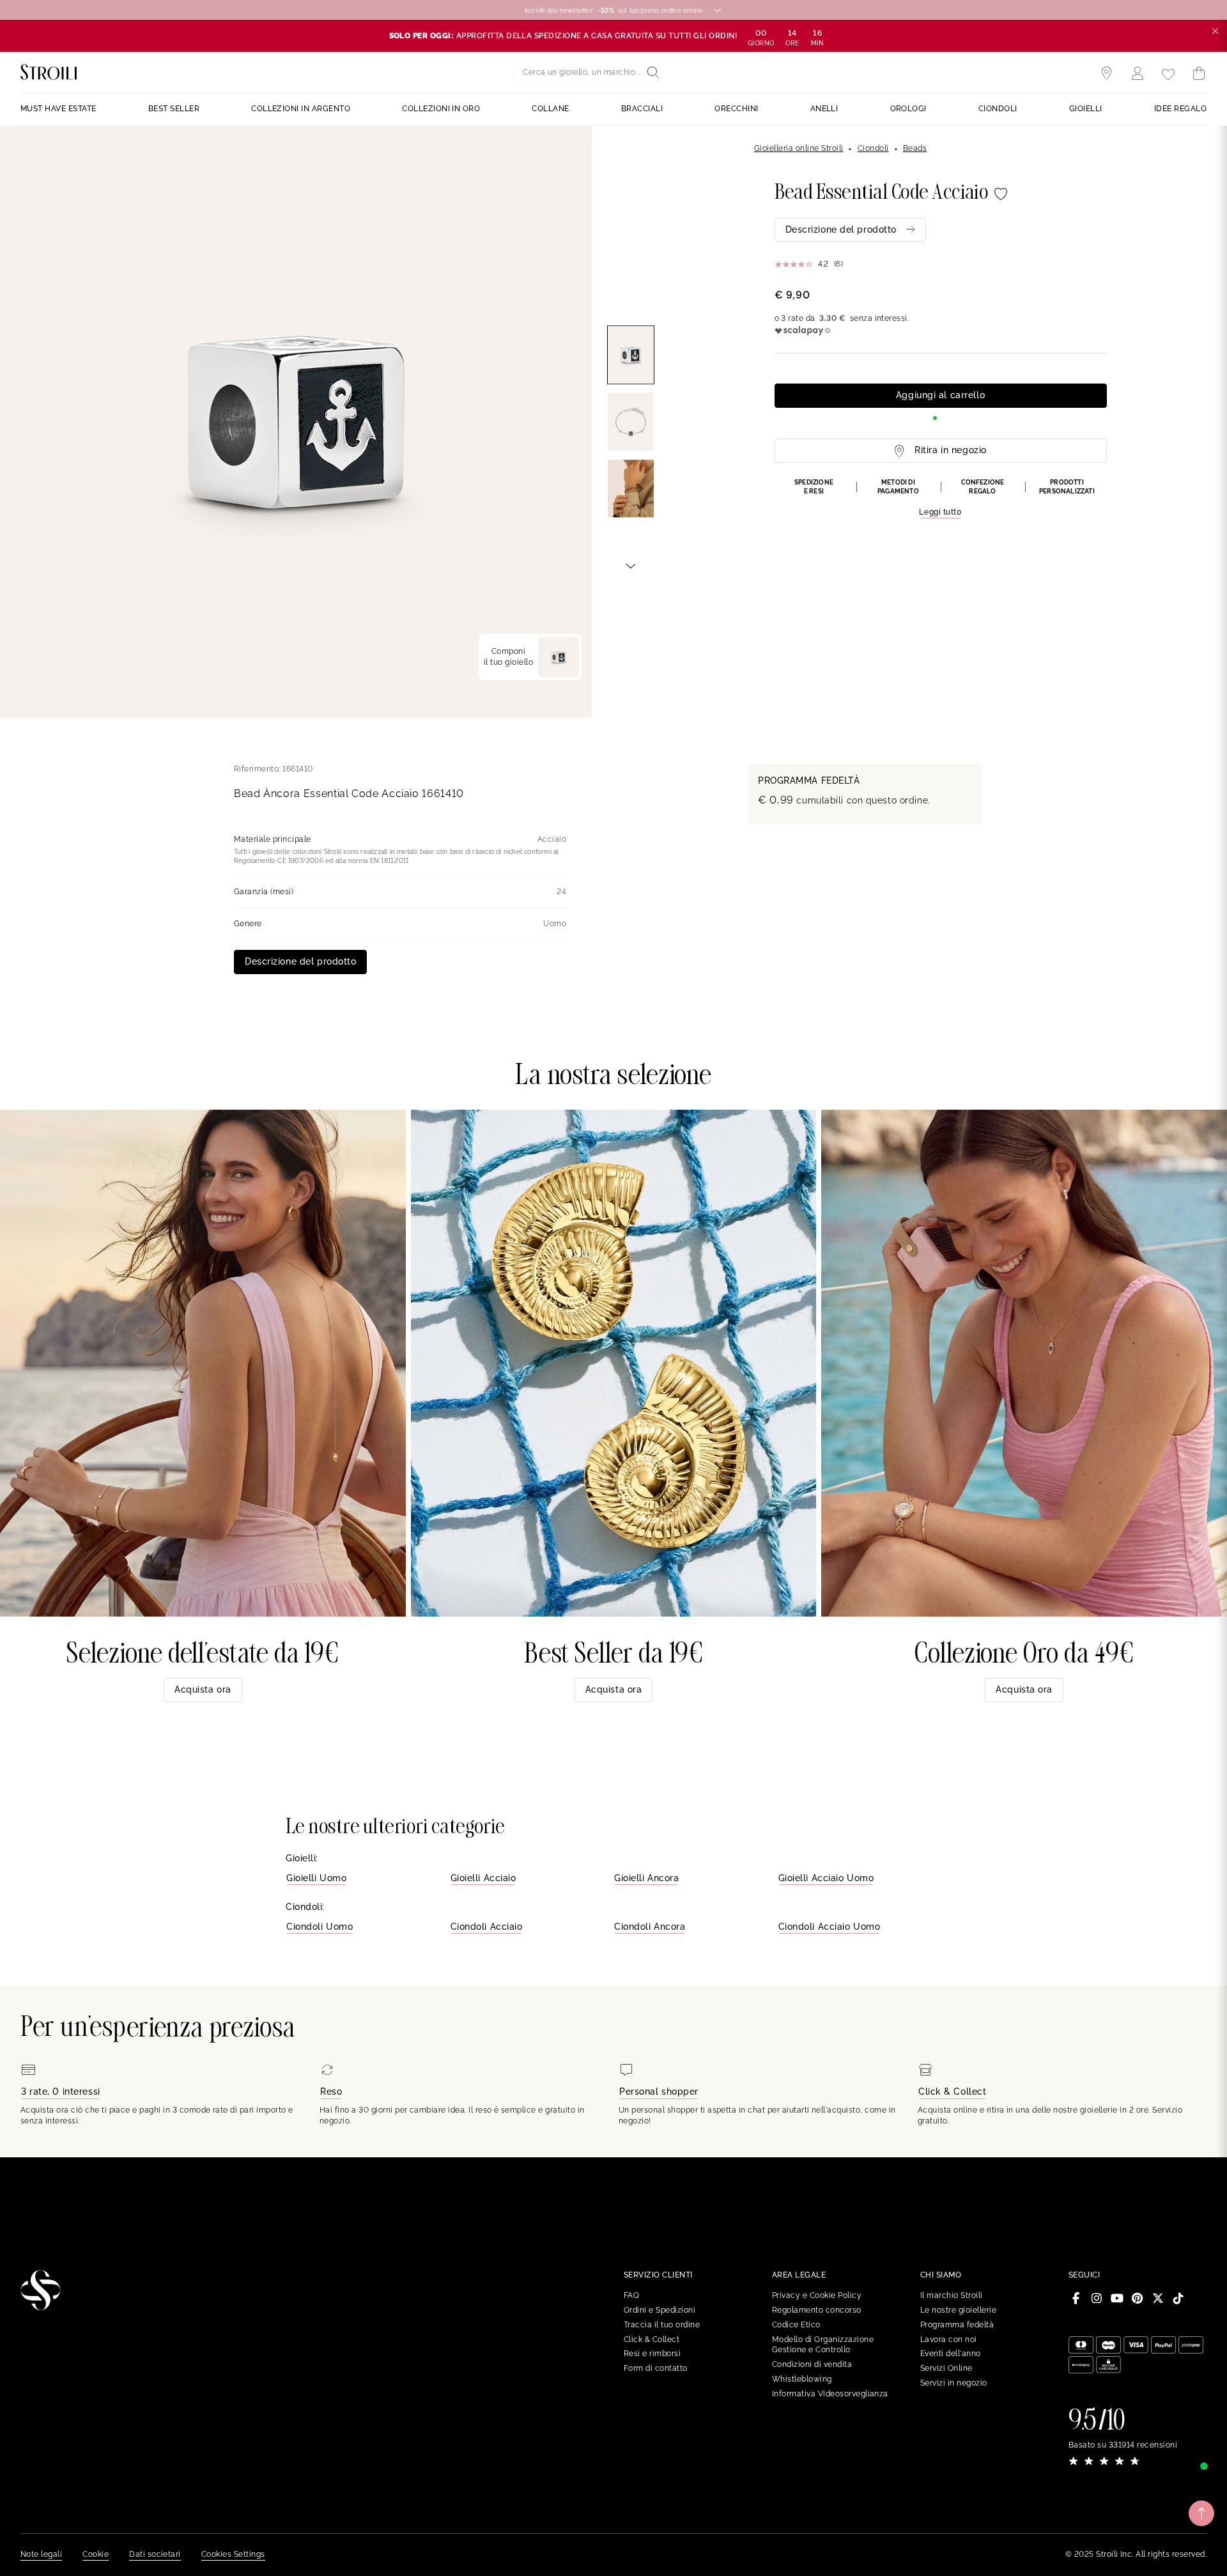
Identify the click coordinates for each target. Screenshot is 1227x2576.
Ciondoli (873, 148)
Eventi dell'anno (951, 2354)
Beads (915, 148)
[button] (941, 499)
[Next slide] (631, 565)
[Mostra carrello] (1199, 74)
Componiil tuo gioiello (508, 657)
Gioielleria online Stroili (799, 148)
